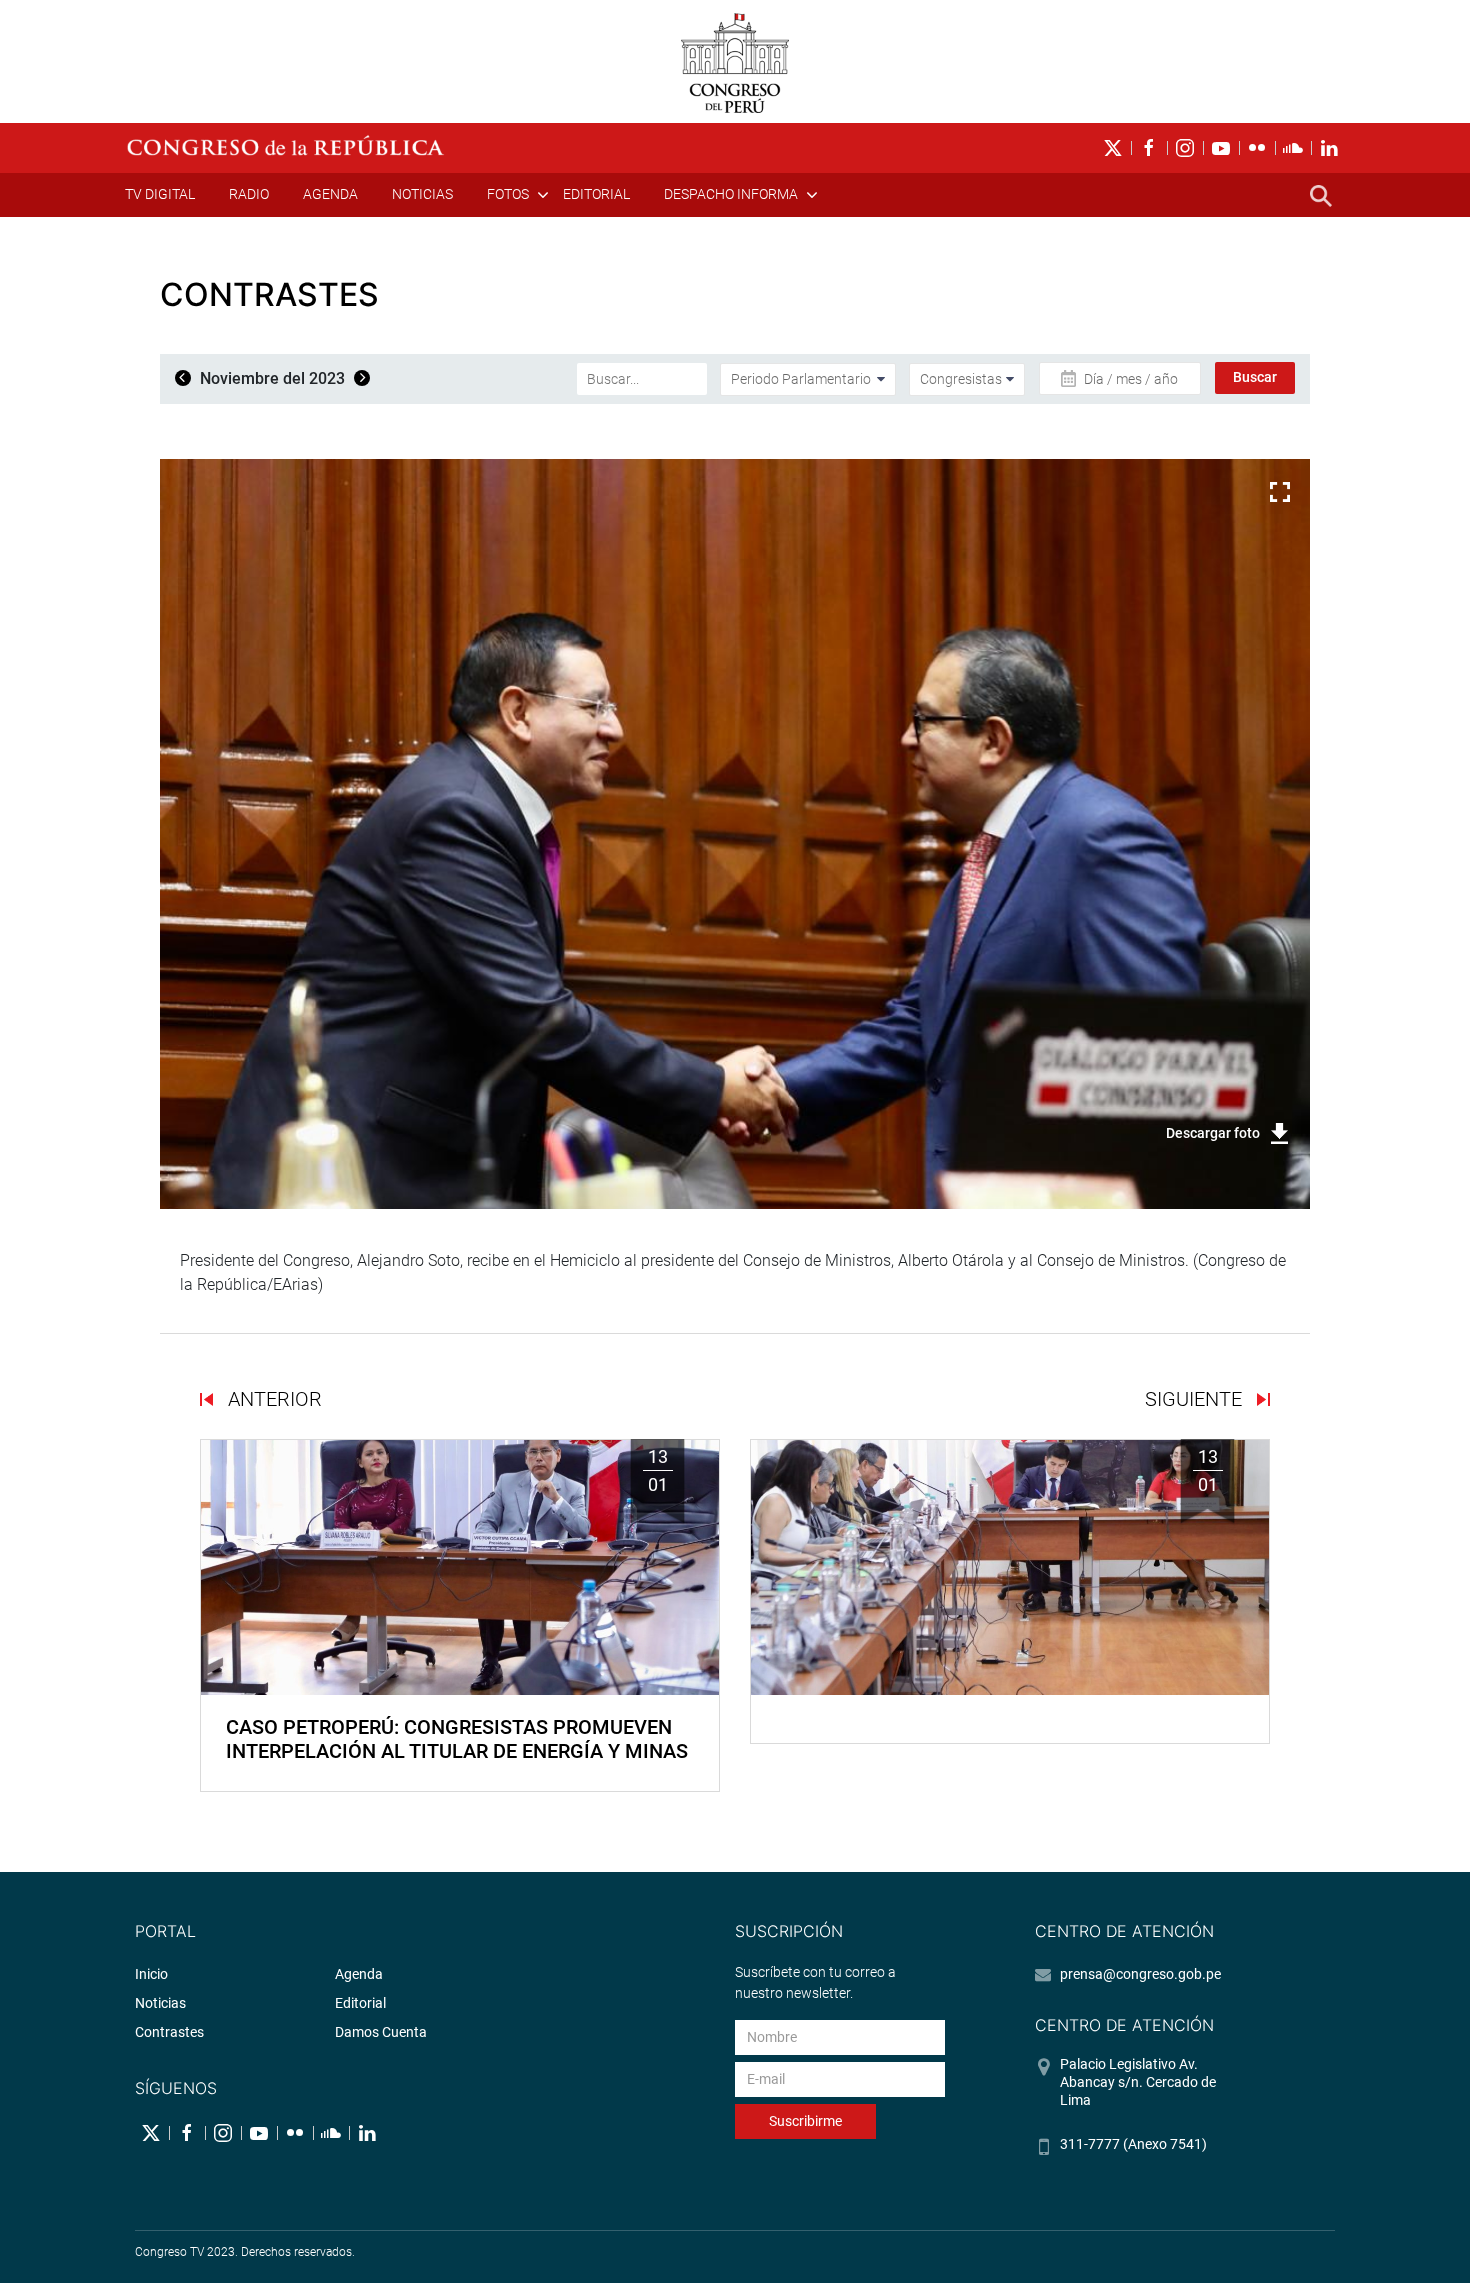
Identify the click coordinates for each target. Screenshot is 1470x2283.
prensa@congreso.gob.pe (1140, 1974)
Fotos (508, 194)
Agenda (330, 194)
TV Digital (160, 194)
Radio (249, 194)
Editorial (596, 194)
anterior (272, 1399)
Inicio (151, 1974)
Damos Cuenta (381, 2032)
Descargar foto (1213, 1133)
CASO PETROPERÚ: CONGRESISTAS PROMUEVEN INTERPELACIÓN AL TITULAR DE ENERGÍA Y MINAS (457, 1739)
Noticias (422, 194)
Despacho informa (731, 194)
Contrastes (169, 2032)
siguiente (1196, 1399)
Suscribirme (805, 2121)
